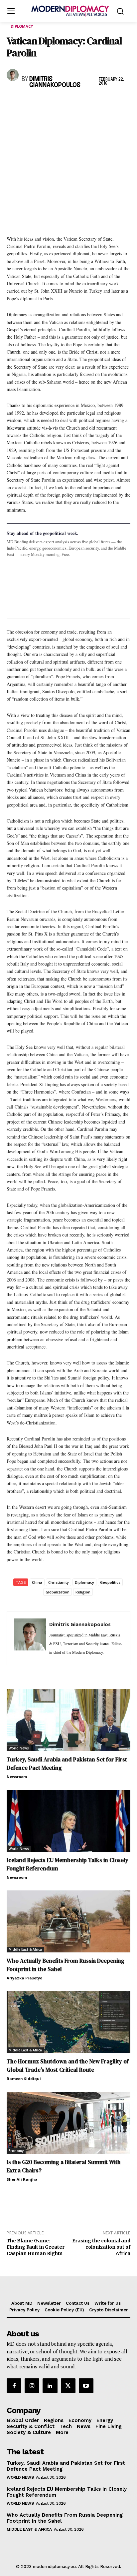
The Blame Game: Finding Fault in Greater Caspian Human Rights (36, 2247)
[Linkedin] (59, 103)
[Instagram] (32, 2386)
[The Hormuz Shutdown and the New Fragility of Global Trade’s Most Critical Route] (68, 2022)
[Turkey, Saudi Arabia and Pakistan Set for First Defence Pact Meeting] (68, 1720)
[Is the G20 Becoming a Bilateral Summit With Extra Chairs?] (68, 2123)
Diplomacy (22, 26)
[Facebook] (13, 103)
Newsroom (17, 1777)
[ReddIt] (74, 103)
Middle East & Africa (25, 1949)
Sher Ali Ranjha (22, 2179)
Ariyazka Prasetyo (24, 1978)
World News (19, 1748)
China (37, 1582)
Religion (83, 1592)
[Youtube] (86, 2386)
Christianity (59, 1582)
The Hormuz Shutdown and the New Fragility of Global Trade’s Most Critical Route (68, 2066)
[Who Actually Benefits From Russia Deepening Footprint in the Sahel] (68, 1921)
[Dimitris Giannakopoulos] (13, 75)
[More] (105, 103)
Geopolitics (110, 1582)
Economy (16, 2151)
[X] (29, 103)
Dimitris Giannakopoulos (55, 82)
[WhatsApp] (44, 103)
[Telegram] (90, 103)
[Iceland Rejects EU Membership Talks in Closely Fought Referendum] (68, 1821)
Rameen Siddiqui (24, 2079)
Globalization (58, 1592)
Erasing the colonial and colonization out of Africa (101, 2247)
